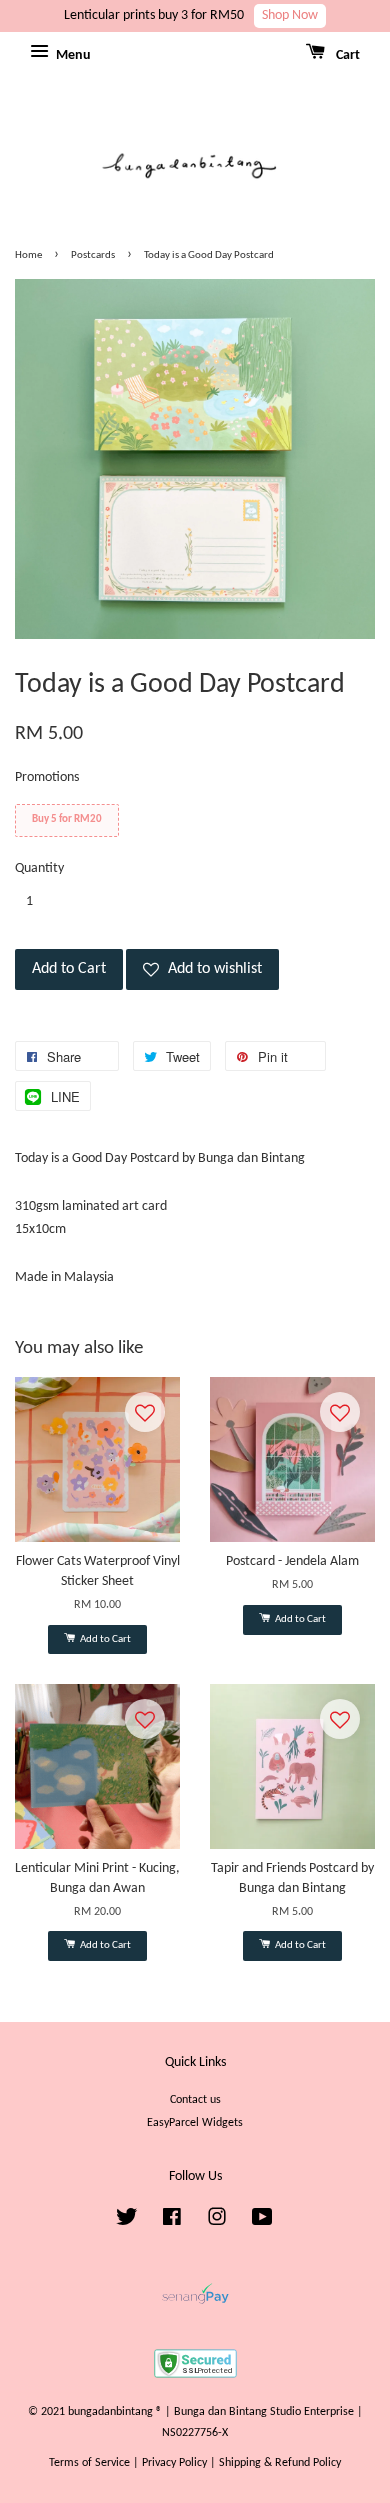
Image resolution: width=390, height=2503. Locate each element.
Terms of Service (89, 2463)
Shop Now (290, 15)
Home (28, 255)
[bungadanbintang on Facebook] (172, 2222)
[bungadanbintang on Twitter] (127, 2222)
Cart (346, 55)
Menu (72, 55)
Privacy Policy (174, 2463)
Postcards (93, 255)
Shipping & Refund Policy (280, 2463)
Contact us (195, 2100)
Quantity (39, 868)
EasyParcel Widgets (195, 2123)
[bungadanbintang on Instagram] (217, 2222)
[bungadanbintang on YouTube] (262, 2222)
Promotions (47, 777)
